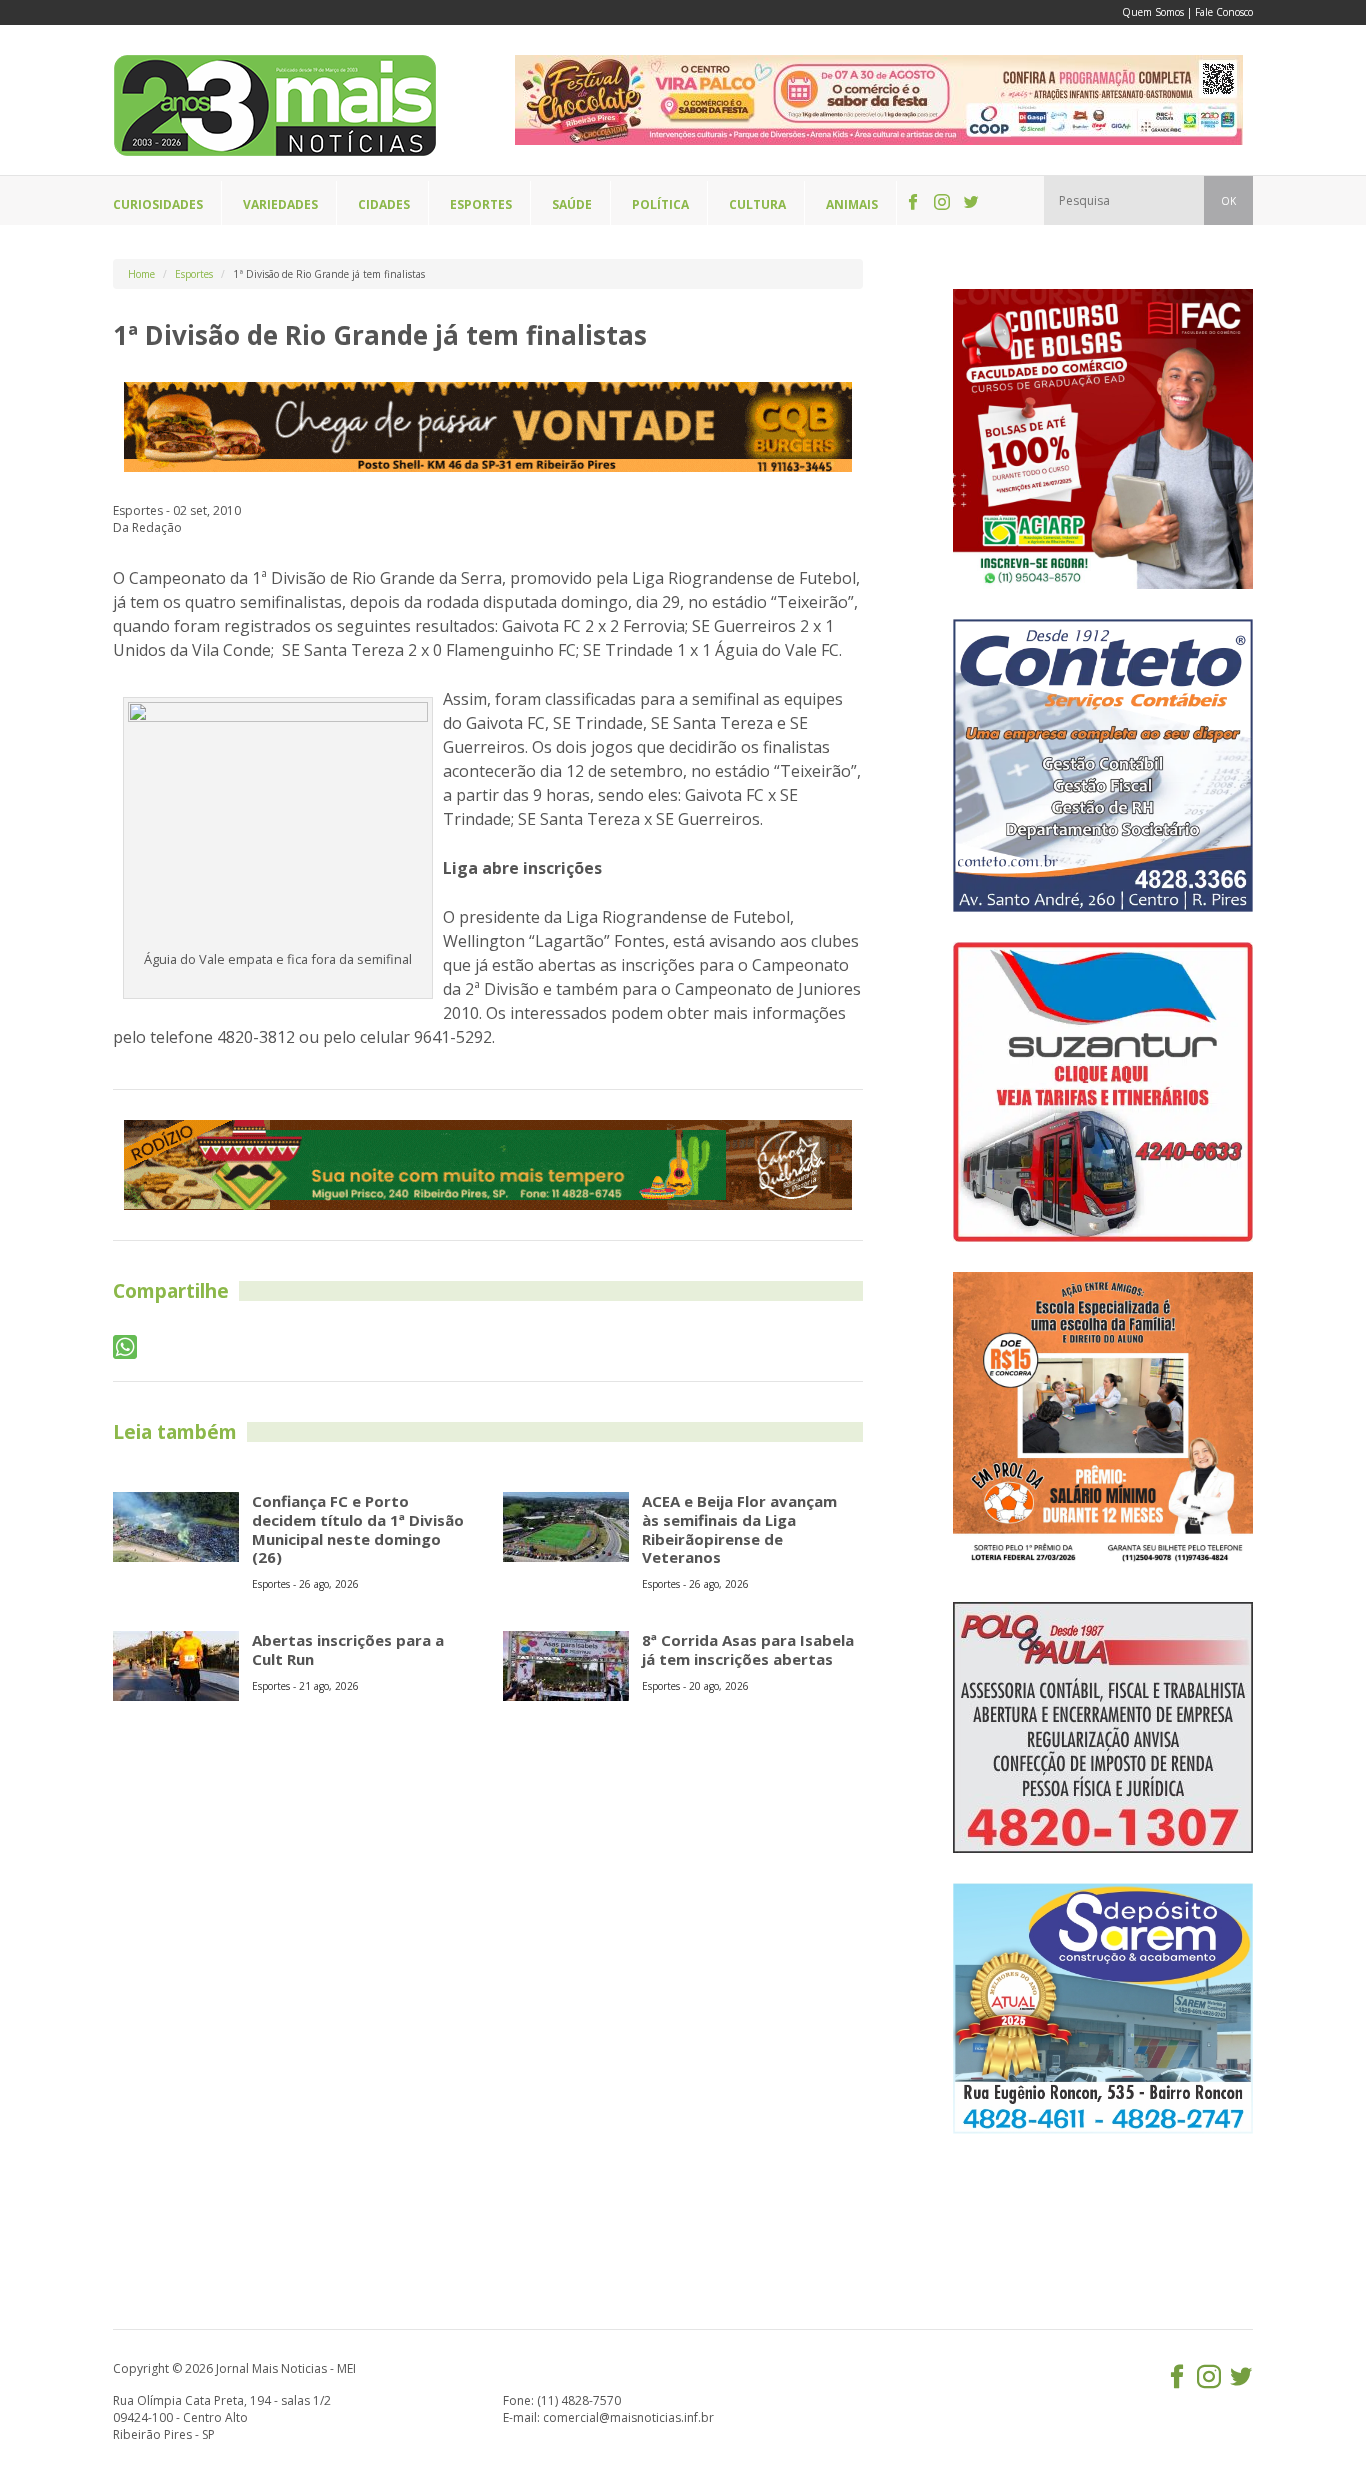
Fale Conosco (1224, 12)
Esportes (194, 274)
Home (141, 274)
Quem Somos (1153, 12)
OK (1228, 201)
